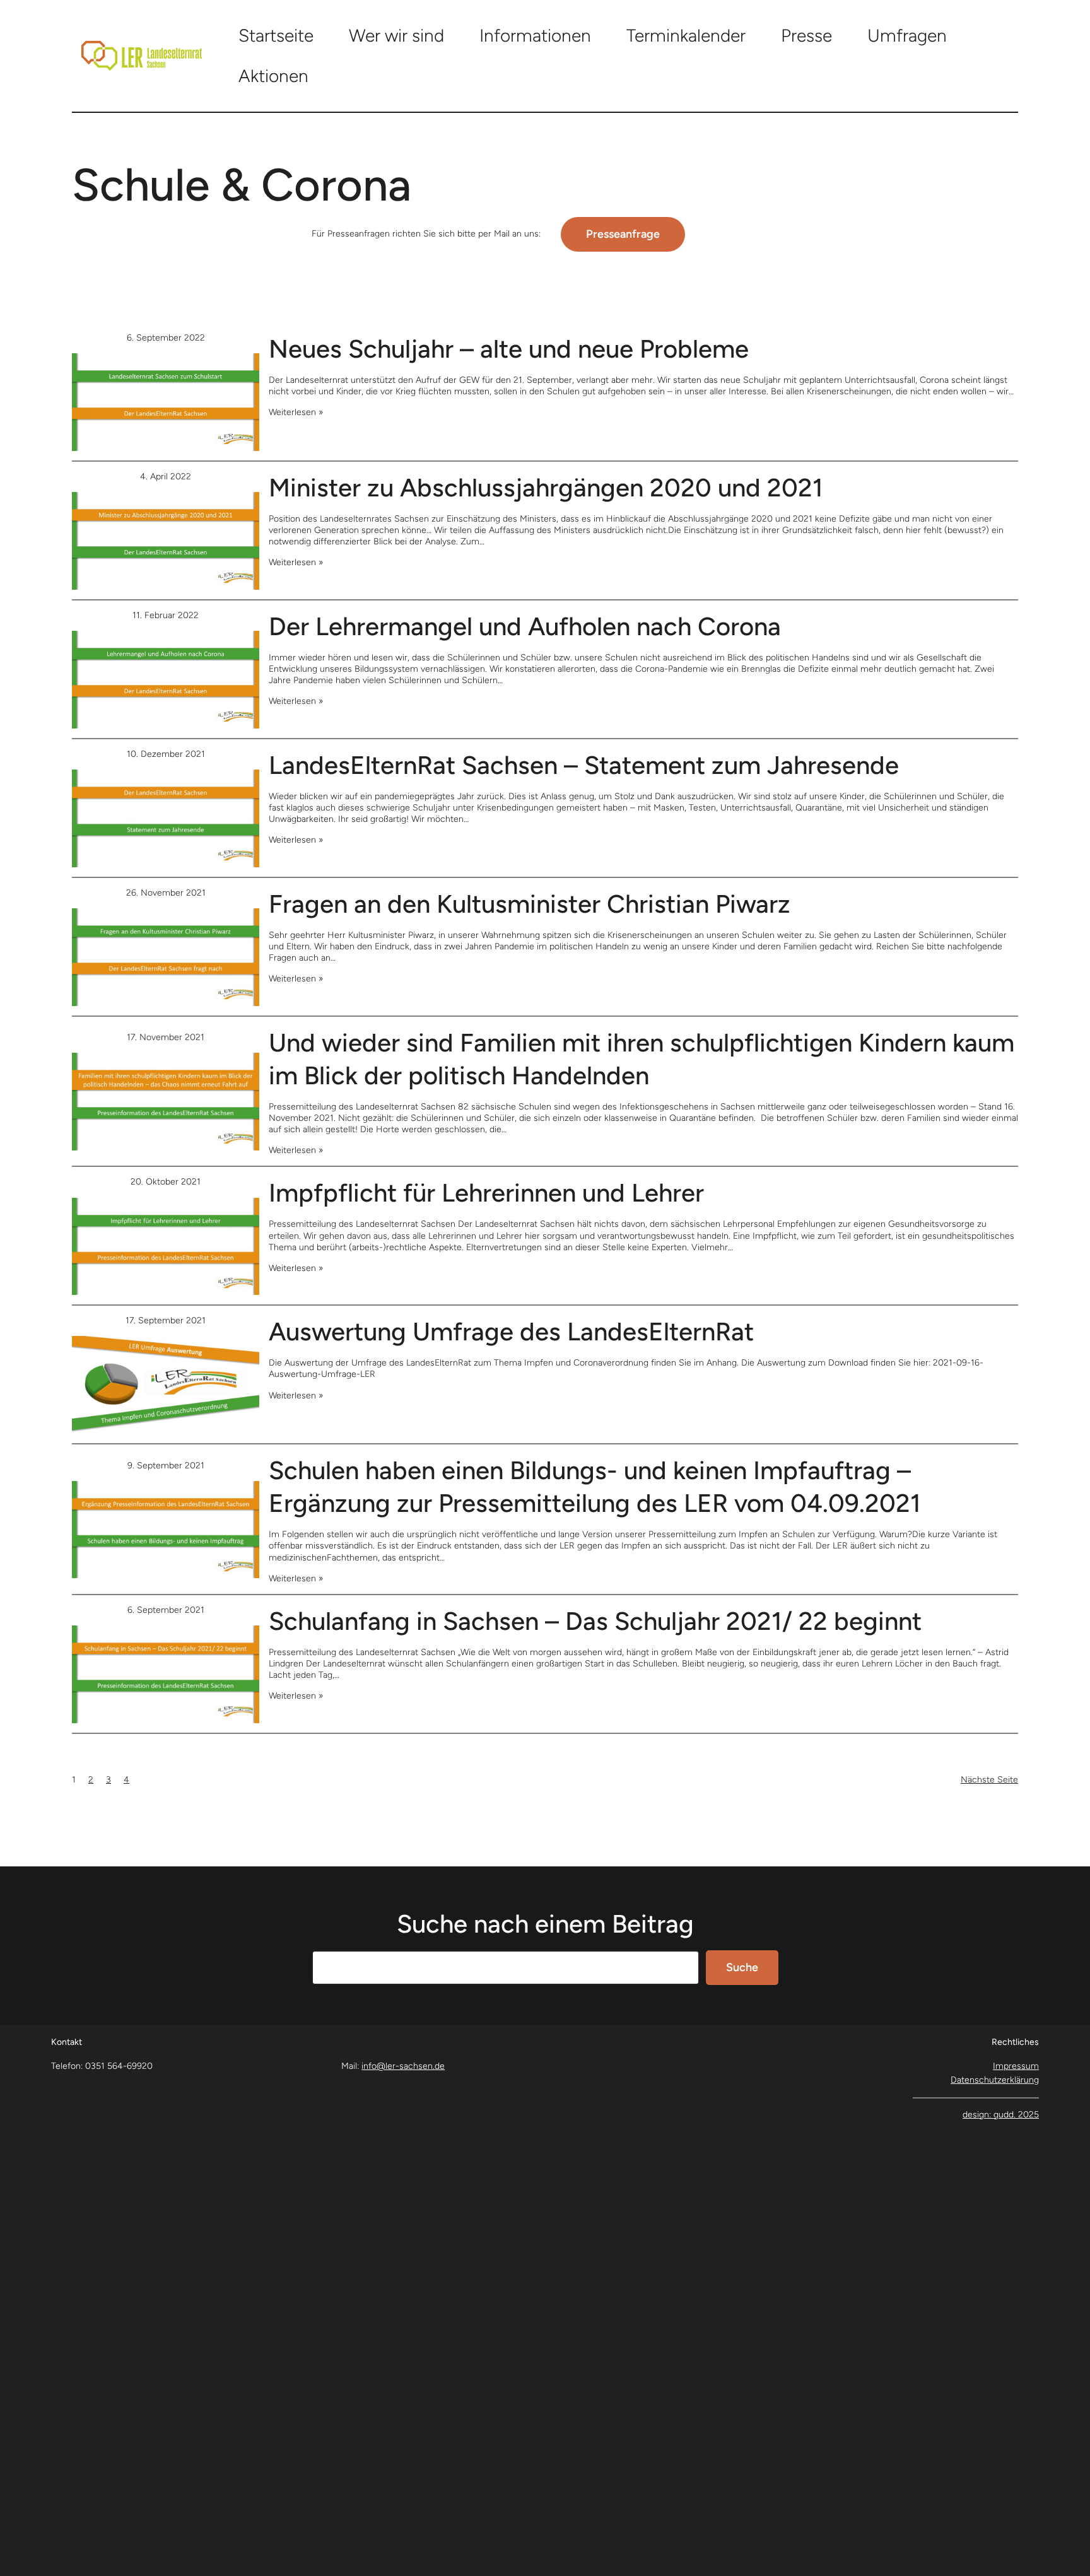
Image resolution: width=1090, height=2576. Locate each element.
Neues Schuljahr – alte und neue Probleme (509, 349)
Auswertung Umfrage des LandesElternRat (511, 1332)
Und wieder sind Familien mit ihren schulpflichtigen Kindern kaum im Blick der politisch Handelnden (642, 1059)
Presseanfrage (623, 234)
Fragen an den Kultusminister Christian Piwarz (530, 904)
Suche (742, 1967)
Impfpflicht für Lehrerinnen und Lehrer (486, 1193)
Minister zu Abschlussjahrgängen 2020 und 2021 (546, 488)
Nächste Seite (989, 1780)
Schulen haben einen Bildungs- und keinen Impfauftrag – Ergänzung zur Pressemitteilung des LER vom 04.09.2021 (595, 1487)
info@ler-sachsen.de (403, 2066)
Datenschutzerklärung (995, 2080)
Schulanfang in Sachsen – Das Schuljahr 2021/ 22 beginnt (595, 1621)
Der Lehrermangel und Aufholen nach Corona (525, 626)
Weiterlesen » (296, 412)
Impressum (1016, 2066)
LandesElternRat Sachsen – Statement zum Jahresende (584, 765)
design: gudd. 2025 (1001, 2115)
